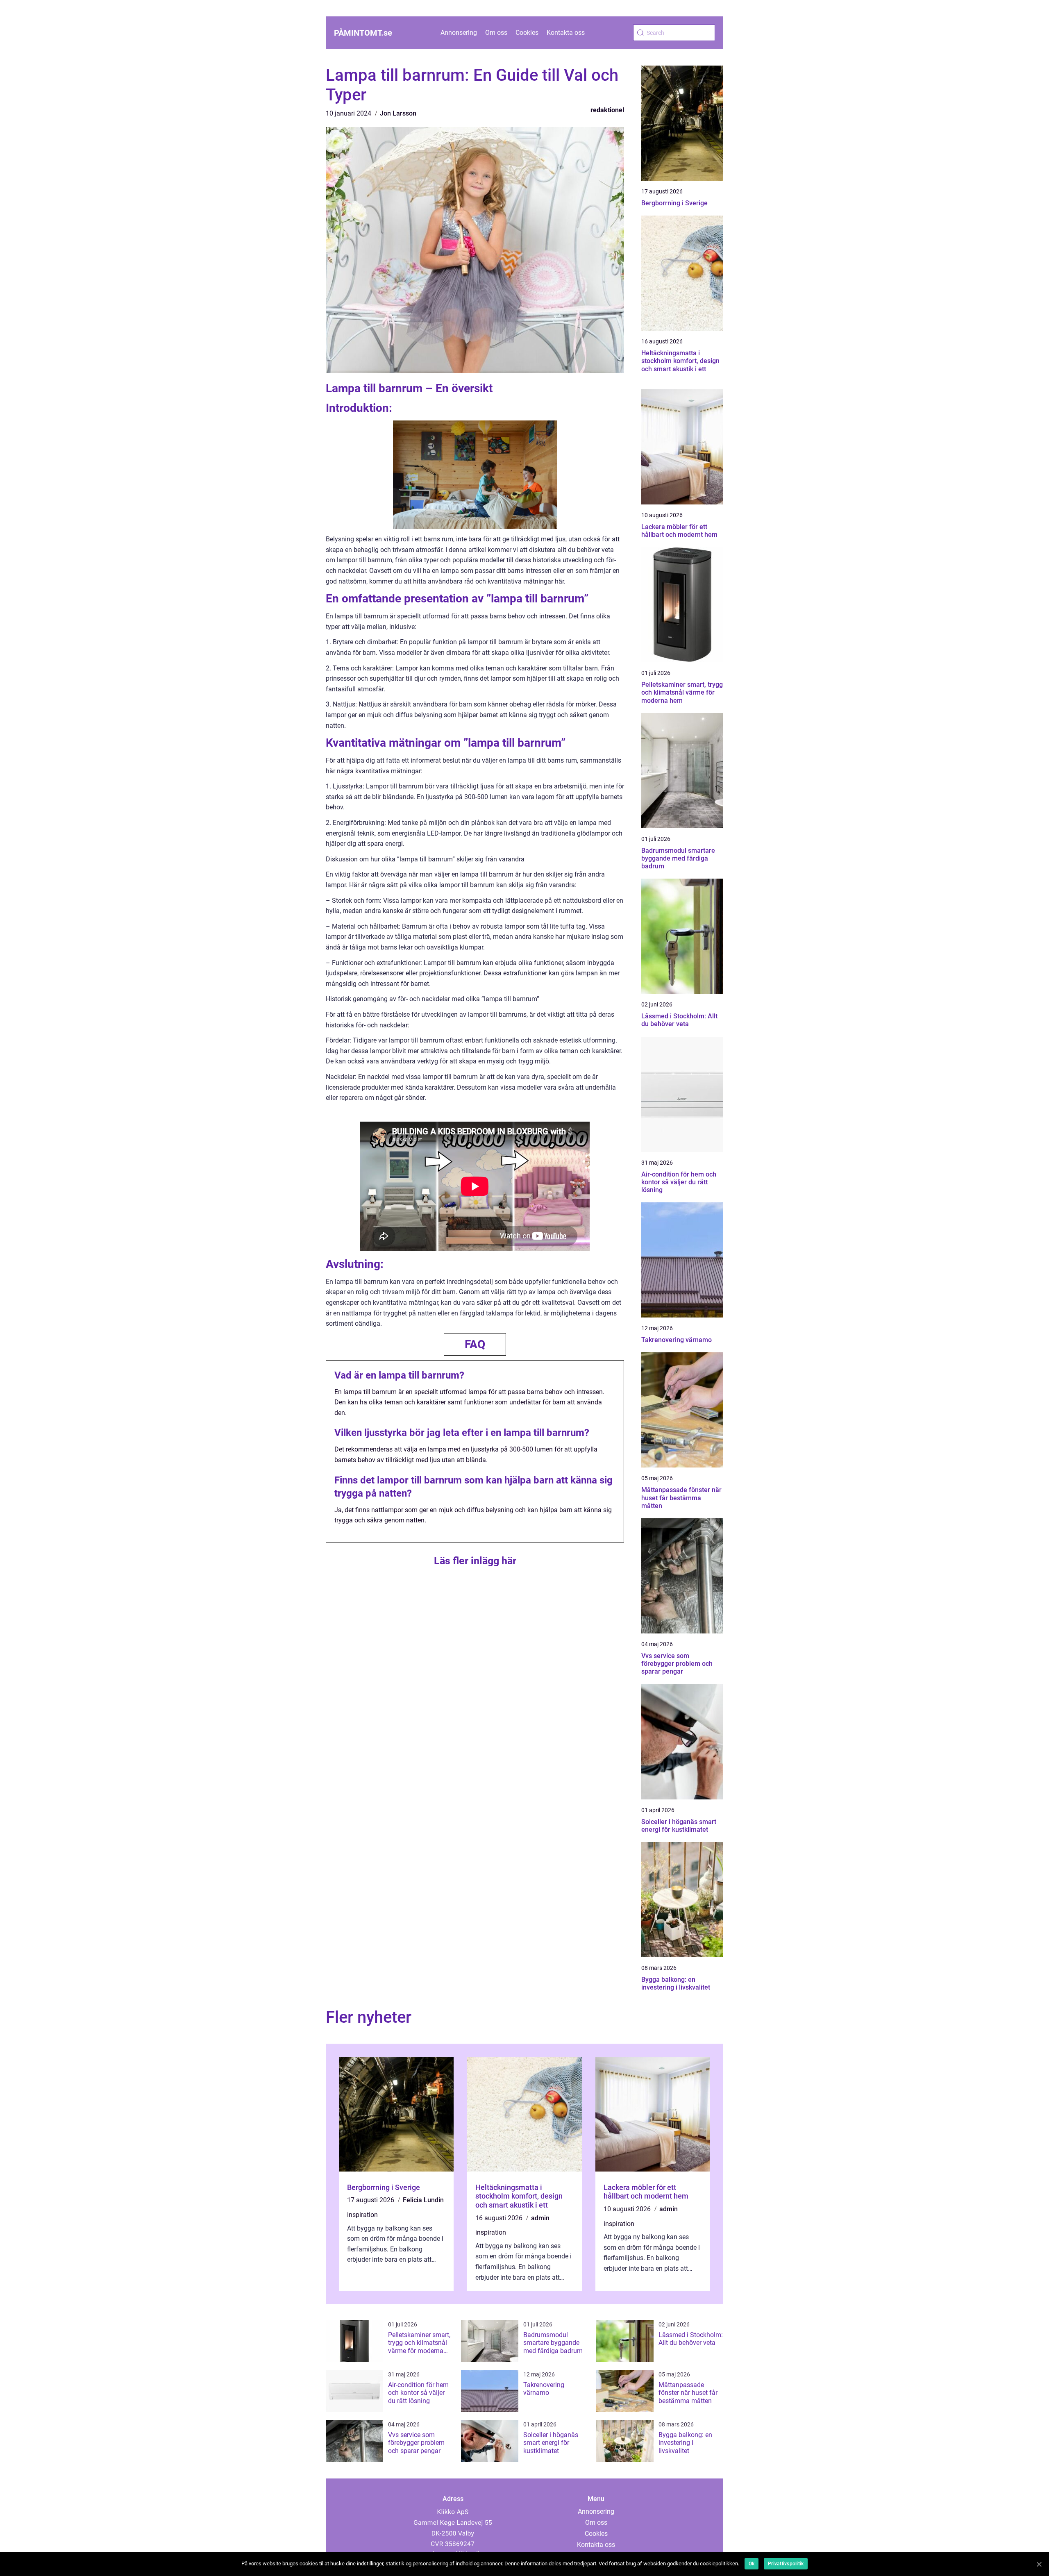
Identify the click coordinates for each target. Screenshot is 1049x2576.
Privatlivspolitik (786, 2564)
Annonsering (459, 33)
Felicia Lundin (423, 2200)
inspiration (362, 2215)
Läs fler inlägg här (475, 1561)
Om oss (496, 33)
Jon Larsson (398, 113)
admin (540, 2218)
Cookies (527, 33)
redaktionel (607, 110)
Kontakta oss (566, 33)
